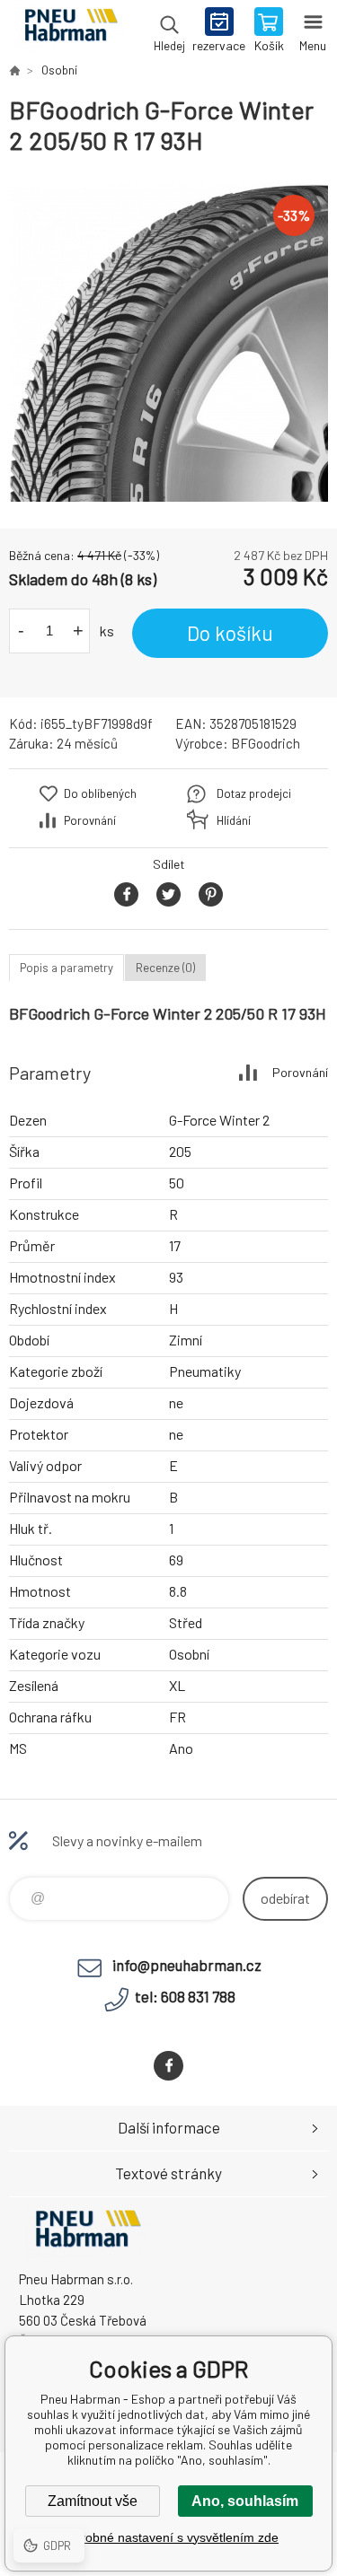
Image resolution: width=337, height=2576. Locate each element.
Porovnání (90, 820)
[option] (168, 342)
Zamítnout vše (93, 2501)
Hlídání (234, 820)
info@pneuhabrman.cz (187, 1965)
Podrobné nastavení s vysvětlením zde (168, 2537)
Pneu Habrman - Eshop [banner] (71, 31)
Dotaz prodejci (254, 793)
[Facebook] (168, 2066)
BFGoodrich (266, 743)
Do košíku (230, 633)
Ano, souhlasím (245, 2501)
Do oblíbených (100, 793)
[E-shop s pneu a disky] (14, 70)
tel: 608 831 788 (185, 1996)
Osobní (59, 70)
